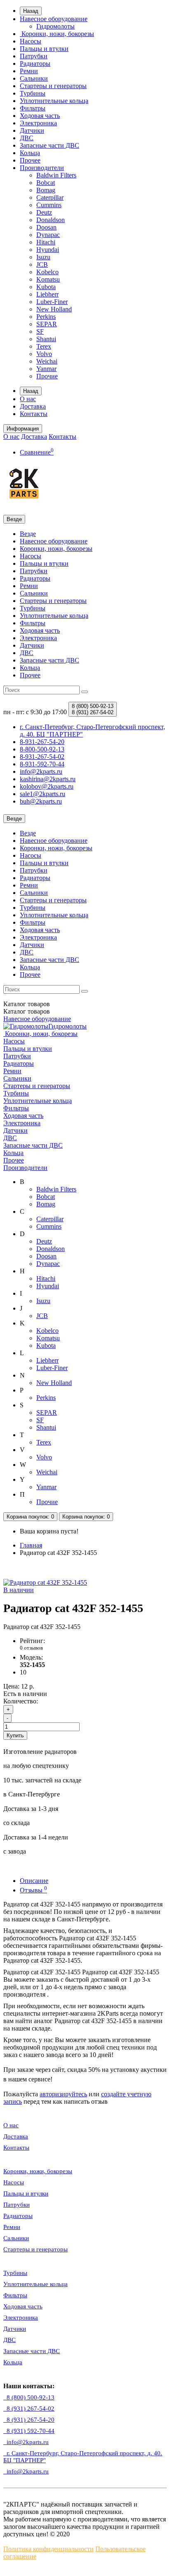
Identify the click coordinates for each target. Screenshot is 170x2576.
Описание (34, 1881)
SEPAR (47, 324)
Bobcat (46, 183)
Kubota (46, 287)
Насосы (31, 41)
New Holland (54, 309)
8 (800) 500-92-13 (29, 2397)
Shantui (46, 339)
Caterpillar (50, 197)
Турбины (33, 93)
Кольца (30, 153)
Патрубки (34, 56)
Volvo (44, 354)
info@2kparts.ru (26, 2471)
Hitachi (46, 242)
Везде (28, 534)
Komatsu (48, 279)
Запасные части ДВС (50, 145)
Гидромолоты (55, 26)
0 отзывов (31, 1648)
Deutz (44, 212)
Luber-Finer (52, 302)
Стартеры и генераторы (53, 86)
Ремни (29, 71)
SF (40, 331)
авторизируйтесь (63, 2094)
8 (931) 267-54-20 (29, 2420)
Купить (15, 1735)
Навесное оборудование (54, 19)
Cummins (49, 205)
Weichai (47, 361)
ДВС (27, 138)
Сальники (34, 78)
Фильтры (33, 108)
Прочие (47, 376)
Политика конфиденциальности (48, 2549)
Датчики (32, 130)
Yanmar (46, 369)
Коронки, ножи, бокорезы (57, 34)
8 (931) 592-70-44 (29, 2431)
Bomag (46, 190)
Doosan (46, 227)
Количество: (21, 1701)
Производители (42, 168)
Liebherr (47, 294)
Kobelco (47, 272)
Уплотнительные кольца (54, 101)
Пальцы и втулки (44, 49)
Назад (31, 11)
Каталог (27, 1011)
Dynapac (48, 235)
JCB (42, 264)
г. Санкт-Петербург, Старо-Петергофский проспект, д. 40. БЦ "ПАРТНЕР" (83, 2457)
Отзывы (33, 1890)
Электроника (38, 123)
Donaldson (51, 220)
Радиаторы (35, 63)
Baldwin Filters (56, 175)
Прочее (30, 160)
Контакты (34, 414)
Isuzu (43, 257)
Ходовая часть (40, 116)
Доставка (33, 406)
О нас (28, 399)
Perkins (46, 317)
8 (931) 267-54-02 (29, 2409)
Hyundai (48, 250)
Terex (44, 346)
